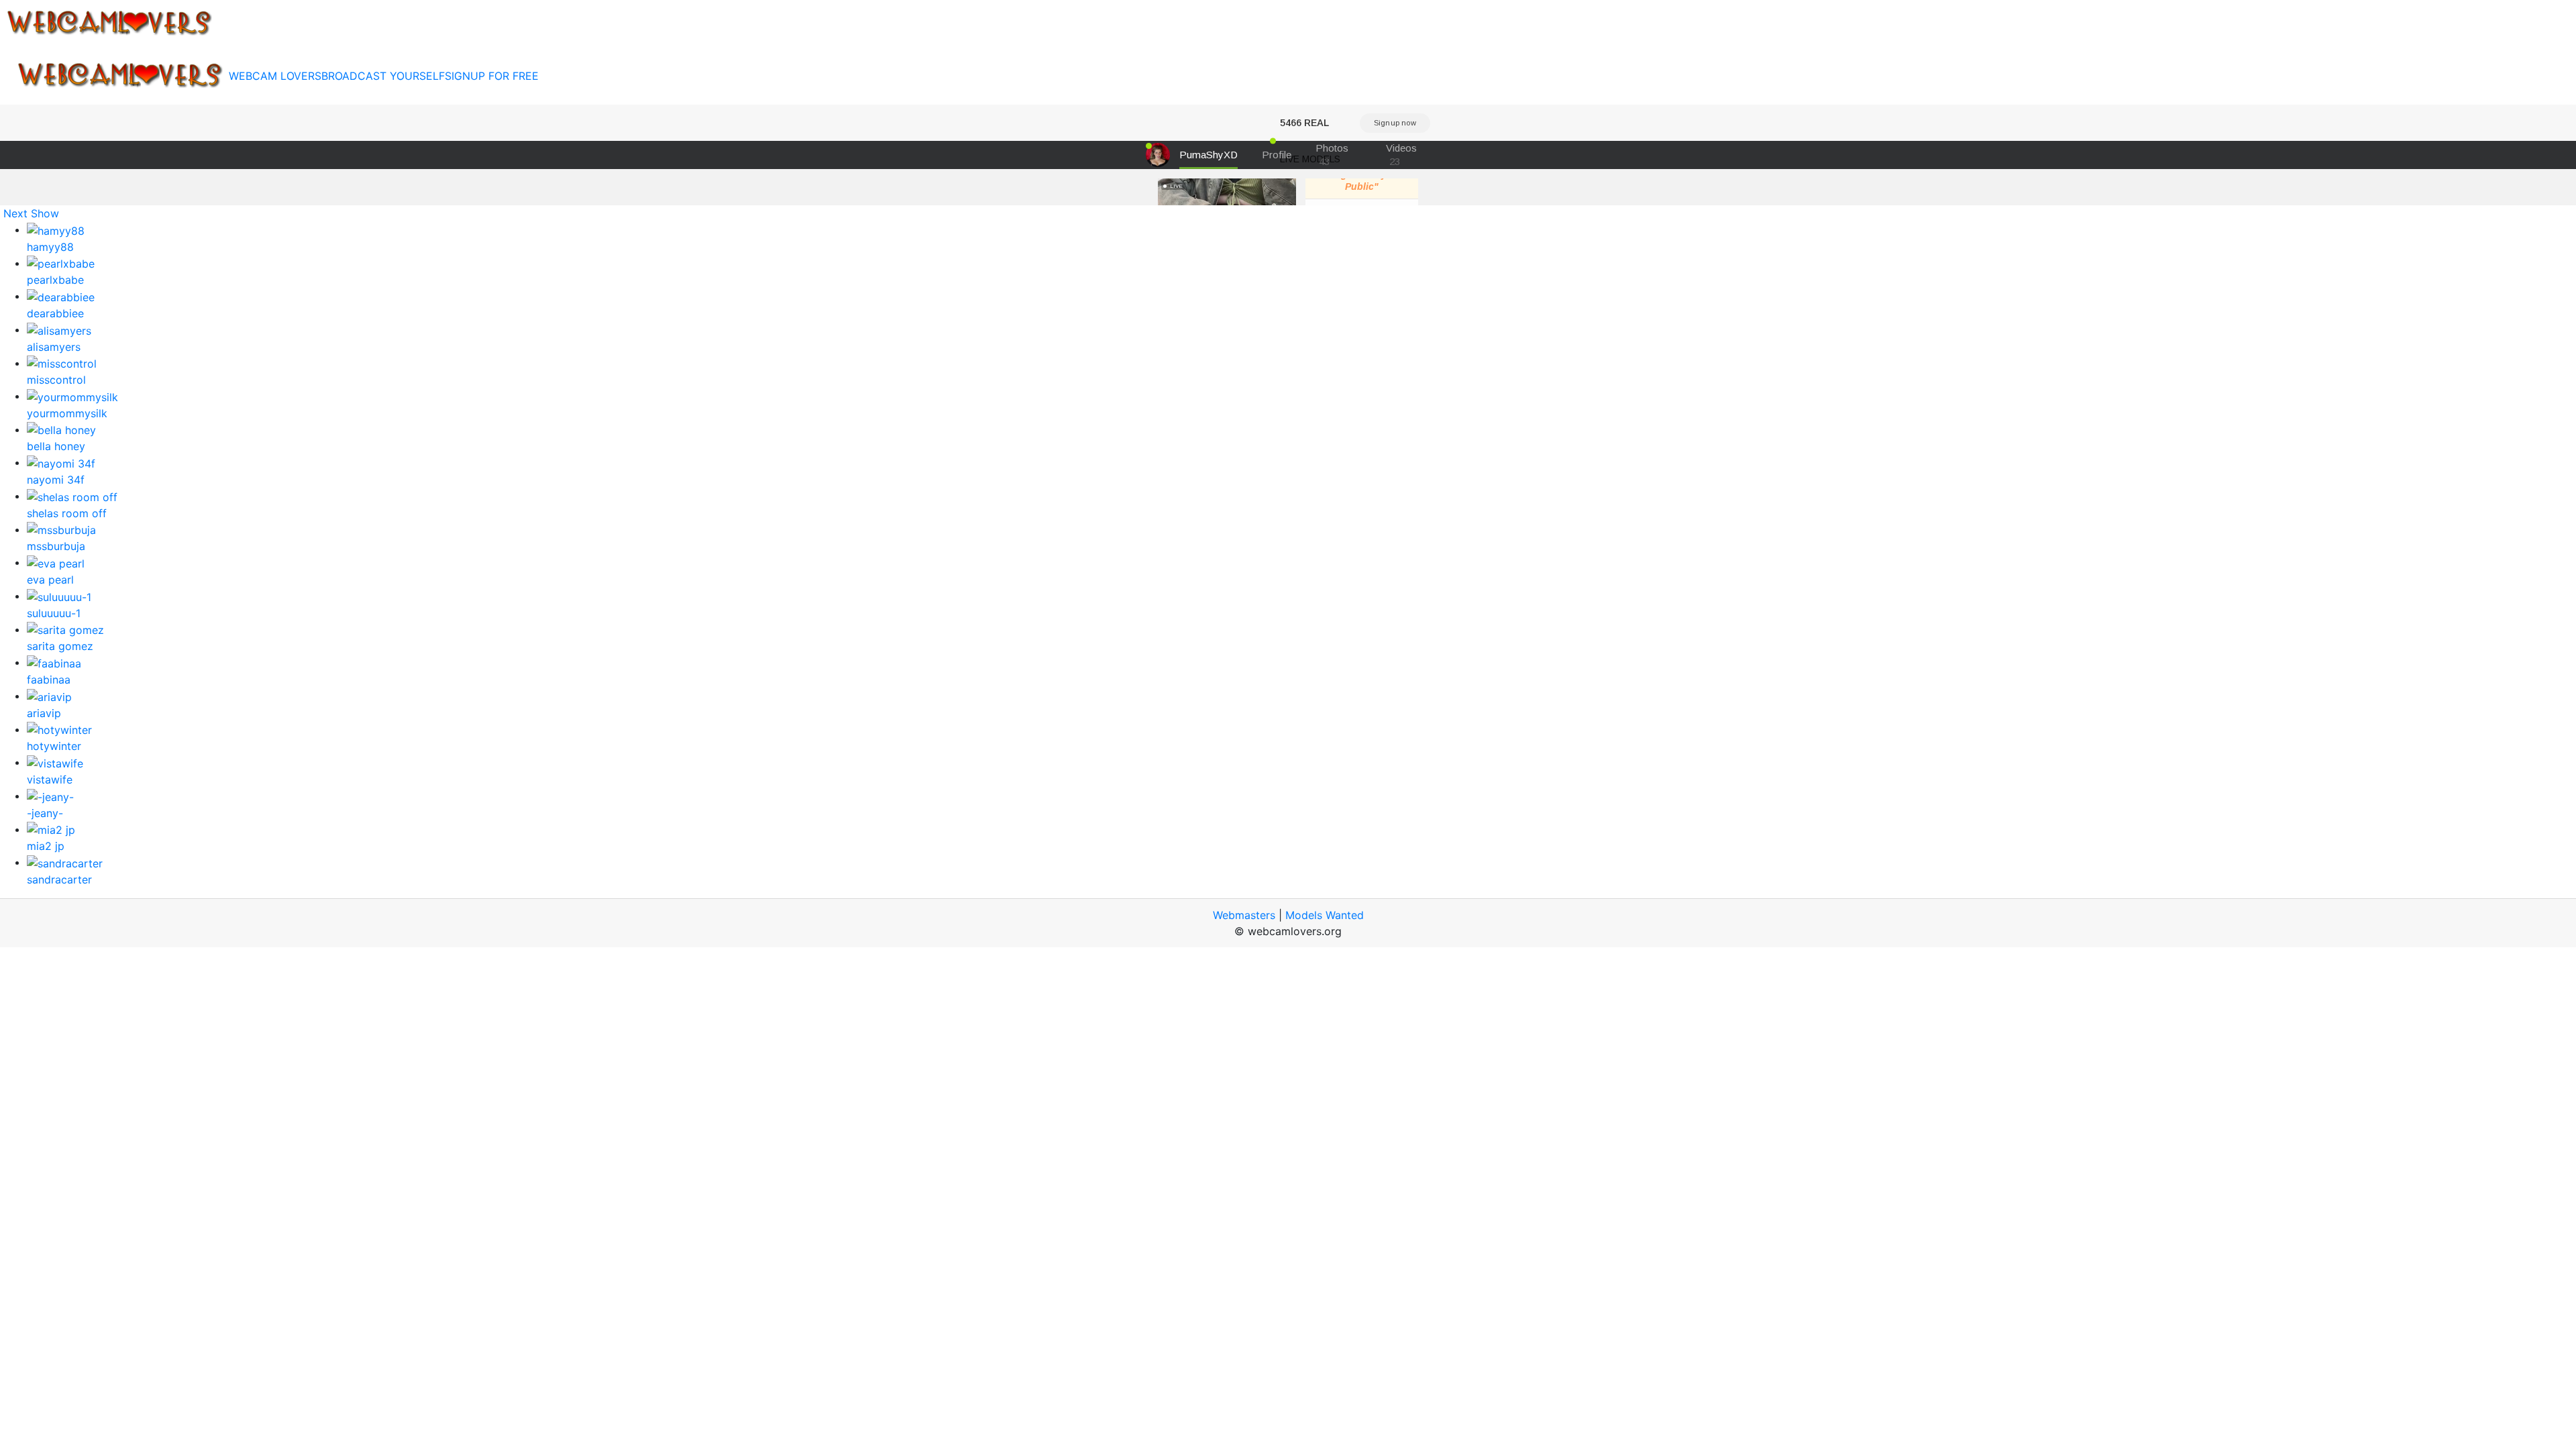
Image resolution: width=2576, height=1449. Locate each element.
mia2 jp (46, 846)
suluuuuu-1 (54, 613)
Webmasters (1244, 915)
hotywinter (54, 746)
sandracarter (59, 879)
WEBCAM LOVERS (275, 76)
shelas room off (67, 513)
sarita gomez (60, 646)
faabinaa (49, 680)
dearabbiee (55, 313)
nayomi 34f (56, 480)
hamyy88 (50, 247)
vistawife (50, 780)
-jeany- (45, 813)
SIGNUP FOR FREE (492, 76)
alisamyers (54, 347)
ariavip (44, 713)
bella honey (56, 446)
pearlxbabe (55, 280)
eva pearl (50, 580)
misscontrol (56, 380)
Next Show (31, 213)
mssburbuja (56, 546)
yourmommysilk (67, 413)
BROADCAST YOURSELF (383, 76)
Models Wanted (1325, 915)
